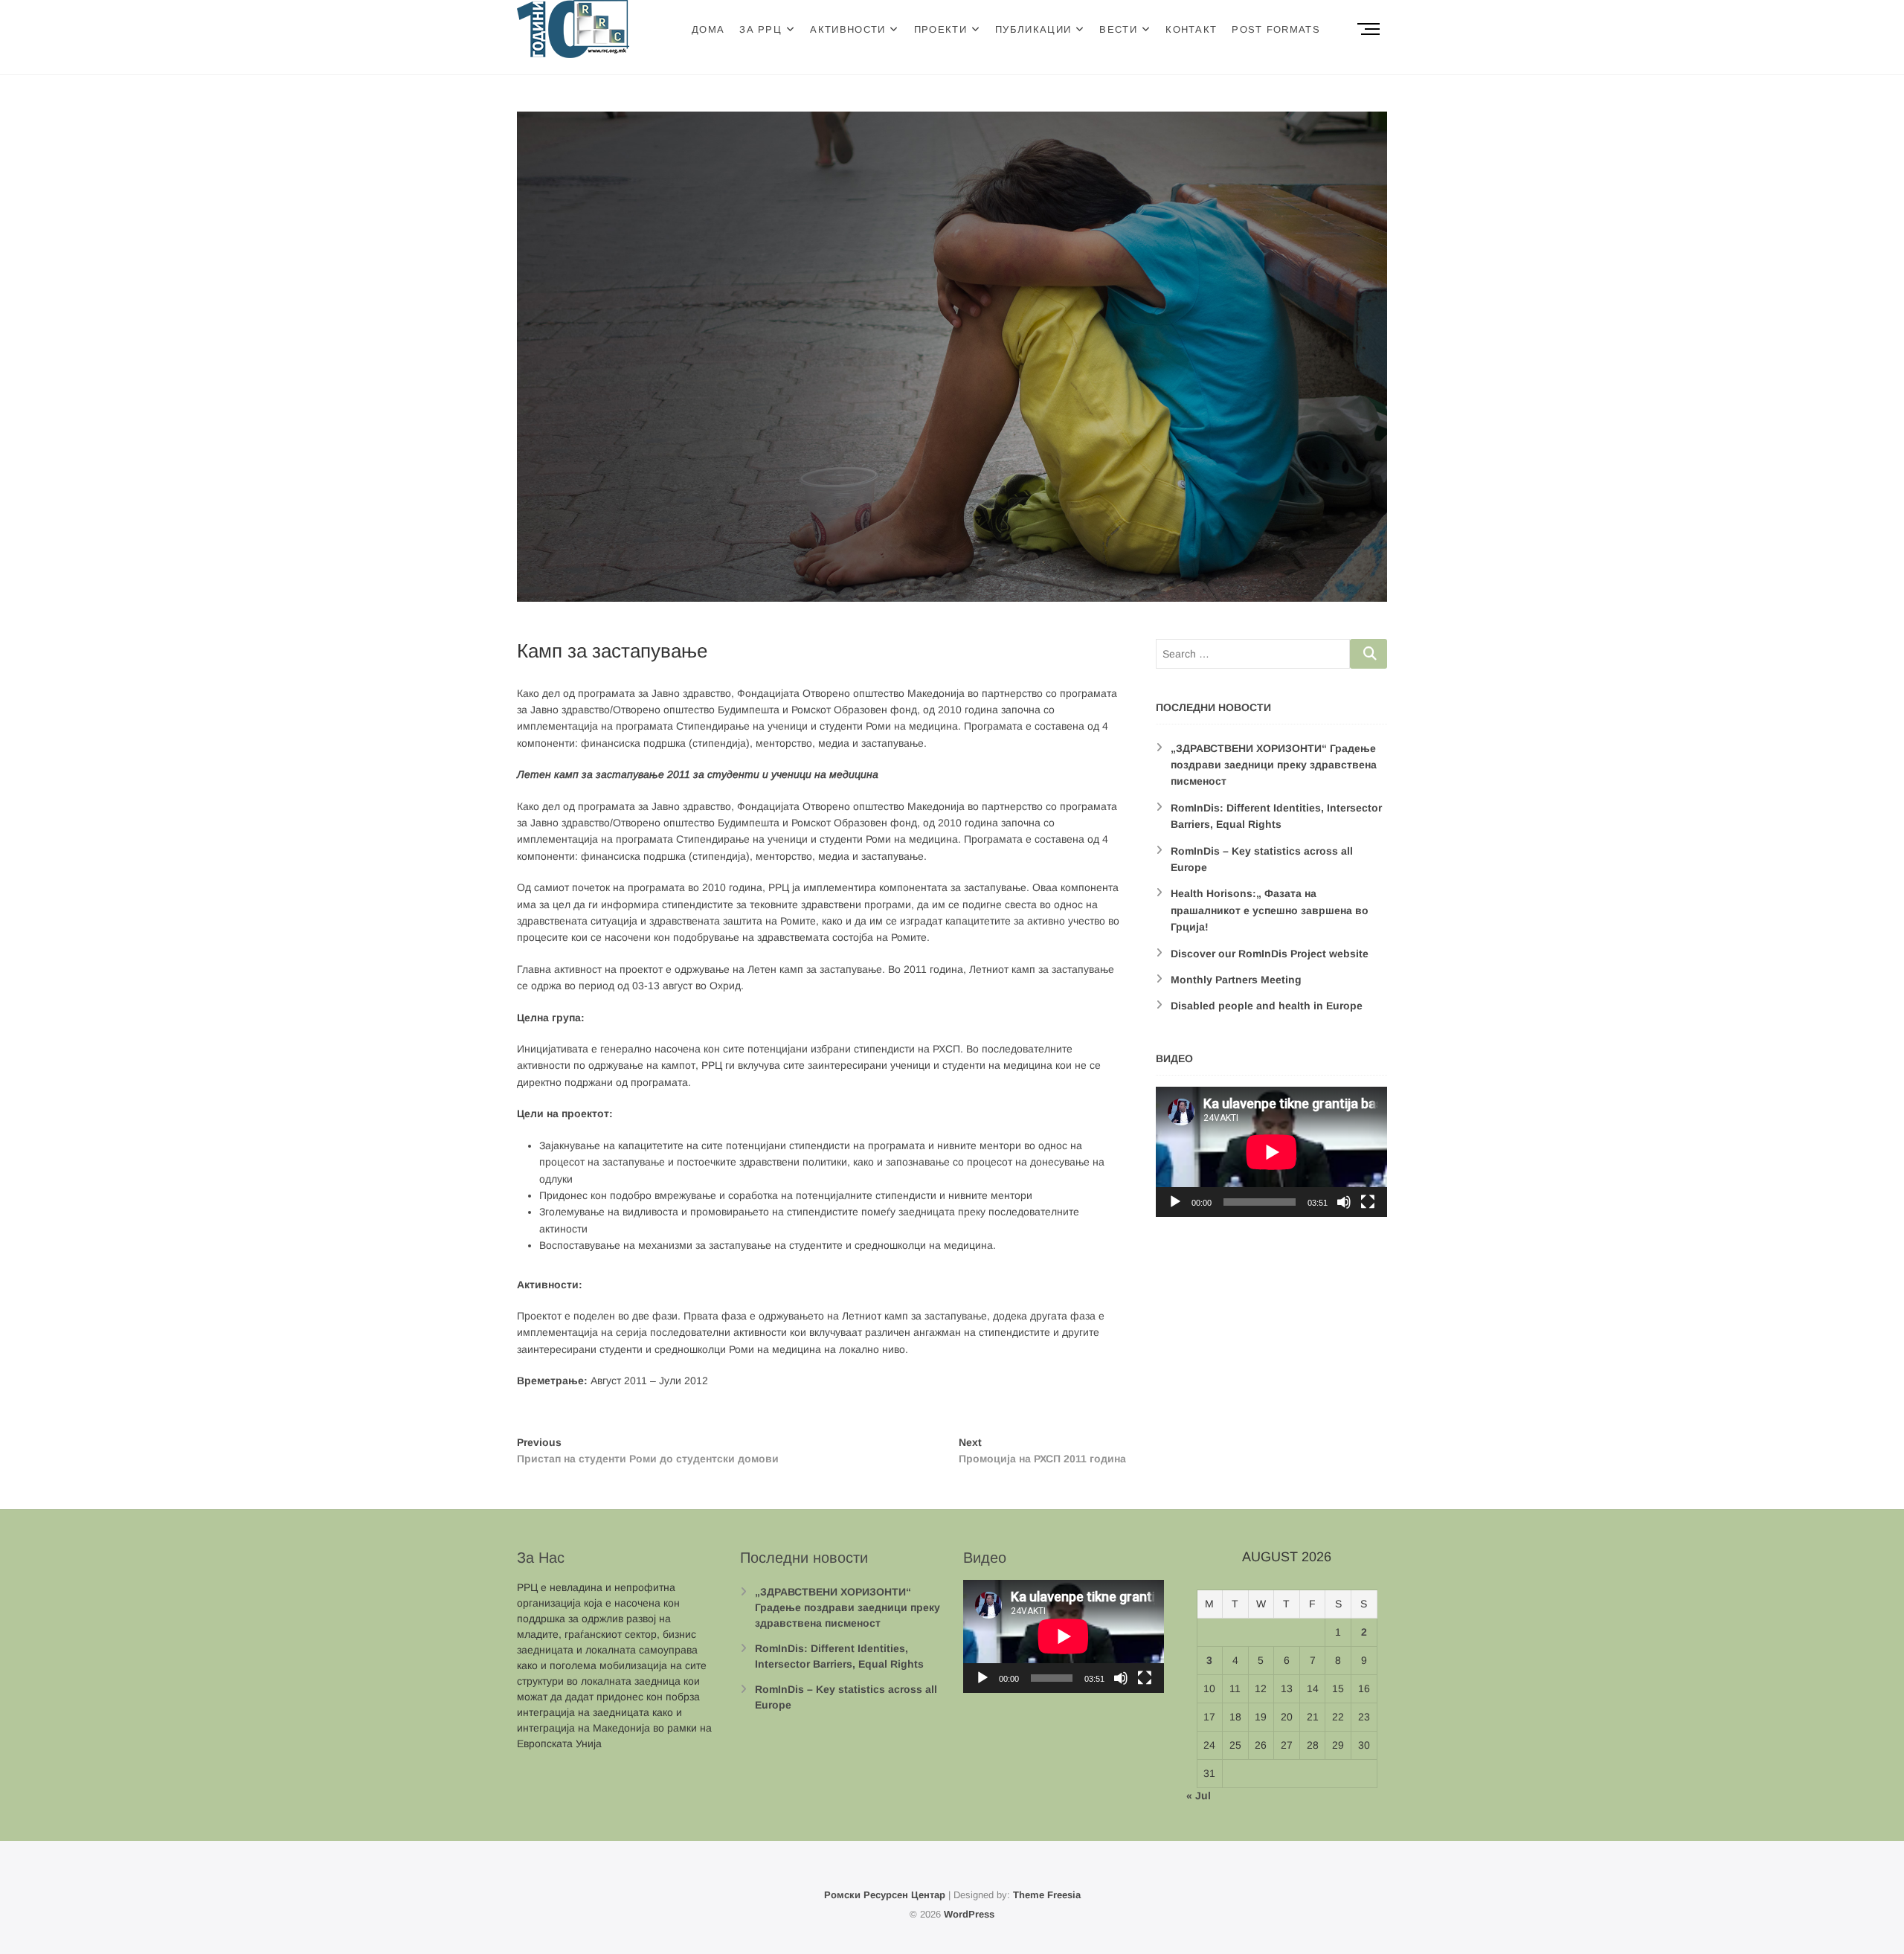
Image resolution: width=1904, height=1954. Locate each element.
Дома (708, 29)
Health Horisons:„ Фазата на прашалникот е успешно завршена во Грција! (1270, 910)
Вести (1118, 29)
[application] (1271, 1152)
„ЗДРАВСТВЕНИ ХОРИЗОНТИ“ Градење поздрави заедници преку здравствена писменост (1274, 765)
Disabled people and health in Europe (1267, 1006)
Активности (848, 29)
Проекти (940, 29)
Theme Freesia (1047, 1895)
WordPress (969, 1914)
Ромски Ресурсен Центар (885, 1895)
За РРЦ (760, 29)
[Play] (1175, 1202)
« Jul (1199, 1796)
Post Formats (1276, 29)
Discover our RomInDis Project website (1270, 954)
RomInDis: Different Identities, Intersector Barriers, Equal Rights (839, 1656)
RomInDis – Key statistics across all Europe (846, 1697)
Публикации (1033, 29)
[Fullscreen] (1368, 1202)
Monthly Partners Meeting (1236, 980)
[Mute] (1344, 1202)
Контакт (1191, 29)
